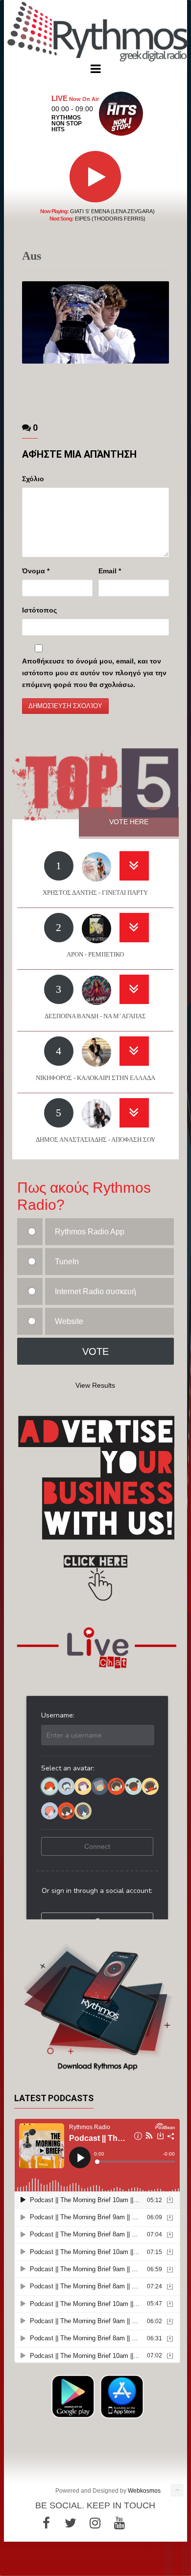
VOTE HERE (129, 822)
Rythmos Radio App (90, 1232)
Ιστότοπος (39, 610)
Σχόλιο (33, 479)
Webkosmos (144, 2491)
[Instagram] (95, 2523)
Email (110, 571)
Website (69, 1321)
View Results (95, 1385)
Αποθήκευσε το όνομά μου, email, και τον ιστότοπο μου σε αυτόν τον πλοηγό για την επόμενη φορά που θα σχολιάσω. (94, 673)
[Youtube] (119, 2523)
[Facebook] (46, 2523)
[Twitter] (71, 2523)
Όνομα (36, 571)
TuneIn (67, 1262)
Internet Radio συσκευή (95, 1291)
